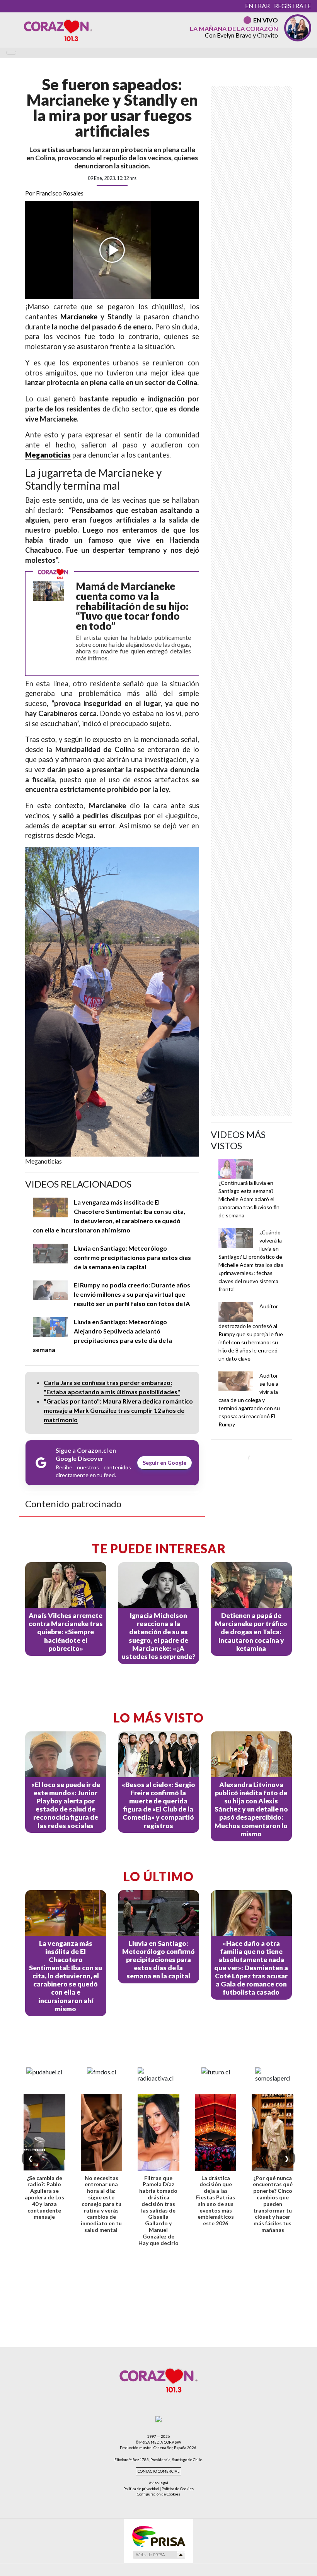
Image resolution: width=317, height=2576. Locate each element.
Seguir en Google (164, 1463)
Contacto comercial (158, 2471)
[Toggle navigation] (11, 53)
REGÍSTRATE (292, 6)
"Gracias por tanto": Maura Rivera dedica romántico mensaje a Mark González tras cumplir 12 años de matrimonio (118, 1410)
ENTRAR (257, 6)
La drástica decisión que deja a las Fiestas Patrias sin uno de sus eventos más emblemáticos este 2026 (216, 2201)
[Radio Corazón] (58, 30)
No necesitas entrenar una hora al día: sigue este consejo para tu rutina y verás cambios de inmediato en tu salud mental (101, 2204)
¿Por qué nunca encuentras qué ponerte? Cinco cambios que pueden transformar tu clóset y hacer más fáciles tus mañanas (273, 2204)
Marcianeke (79, 317)
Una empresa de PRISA (158, 2536)
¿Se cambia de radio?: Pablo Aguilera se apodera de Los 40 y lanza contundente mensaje (44, 2197)
